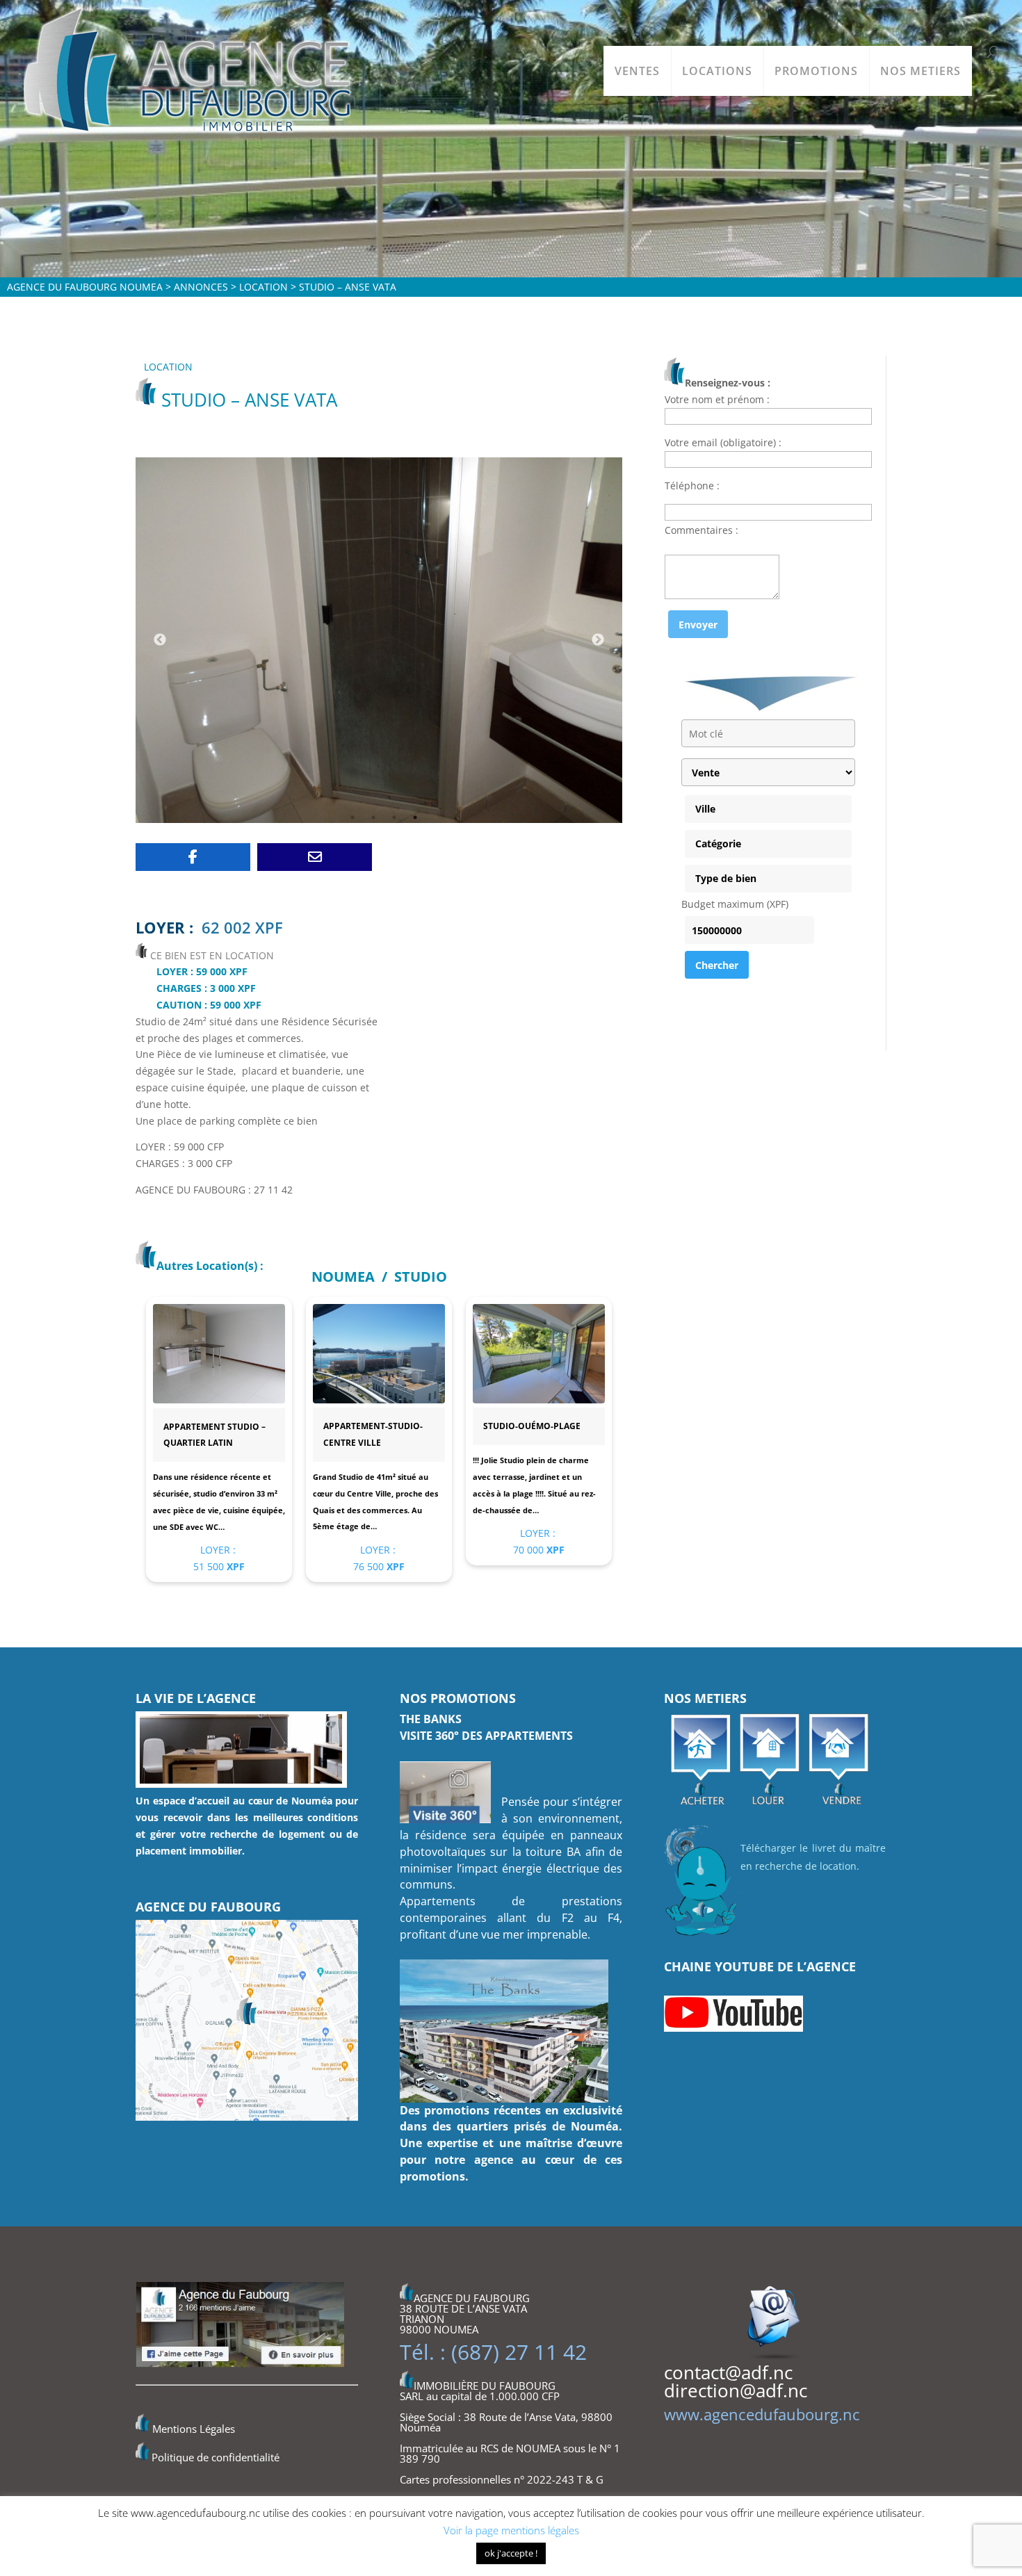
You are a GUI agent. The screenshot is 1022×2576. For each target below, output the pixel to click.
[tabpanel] (379, 640)
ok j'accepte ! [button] (511, 2553)
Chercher (717, 965)
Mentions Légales (194, 2429)
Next (598, 640)
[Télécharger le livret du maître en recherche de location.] (702, 1938)
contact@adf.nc (728, 2372)
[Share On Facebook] (193, 857)
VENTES (637, 71)
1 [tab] (352, 817)
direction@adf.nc (736, 2390)
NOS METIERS (920, 71)
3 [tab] (394, 817)
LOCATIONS (717, 71)
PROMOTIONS (816, 71)
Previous (160, 640)
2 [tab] (373, 817)
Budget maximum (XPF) (735, 904)
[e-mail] (315, 857)
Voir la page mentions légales (511, 2530)
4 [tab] (415, 817)
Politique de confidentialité (216, 2457)
